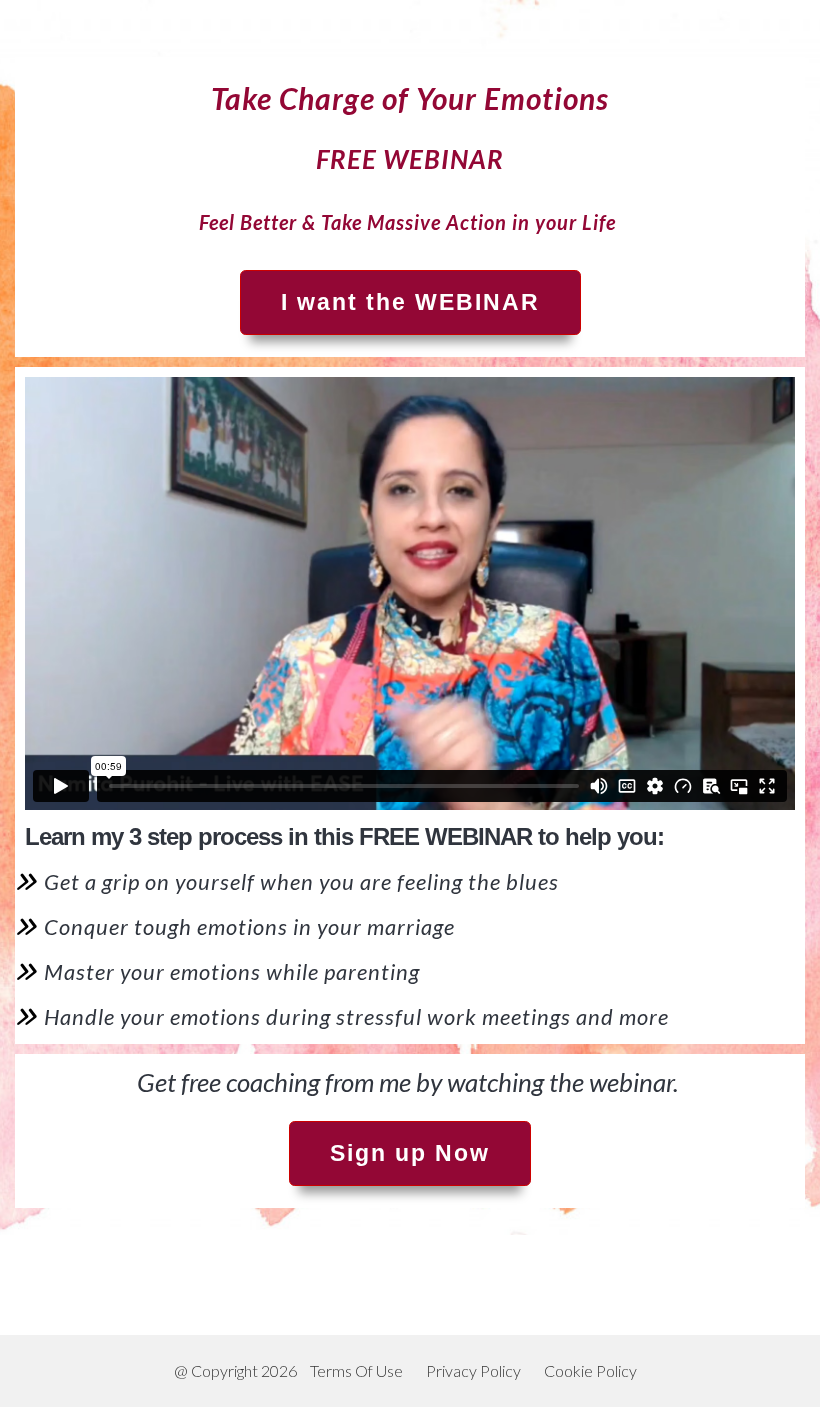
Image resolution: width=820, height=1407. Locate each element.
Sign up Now (410, 1153)
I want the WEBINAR (410, 302)
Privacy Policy (473, 1370)
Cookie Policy (590, 1370)
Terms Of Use (356, 1370)
